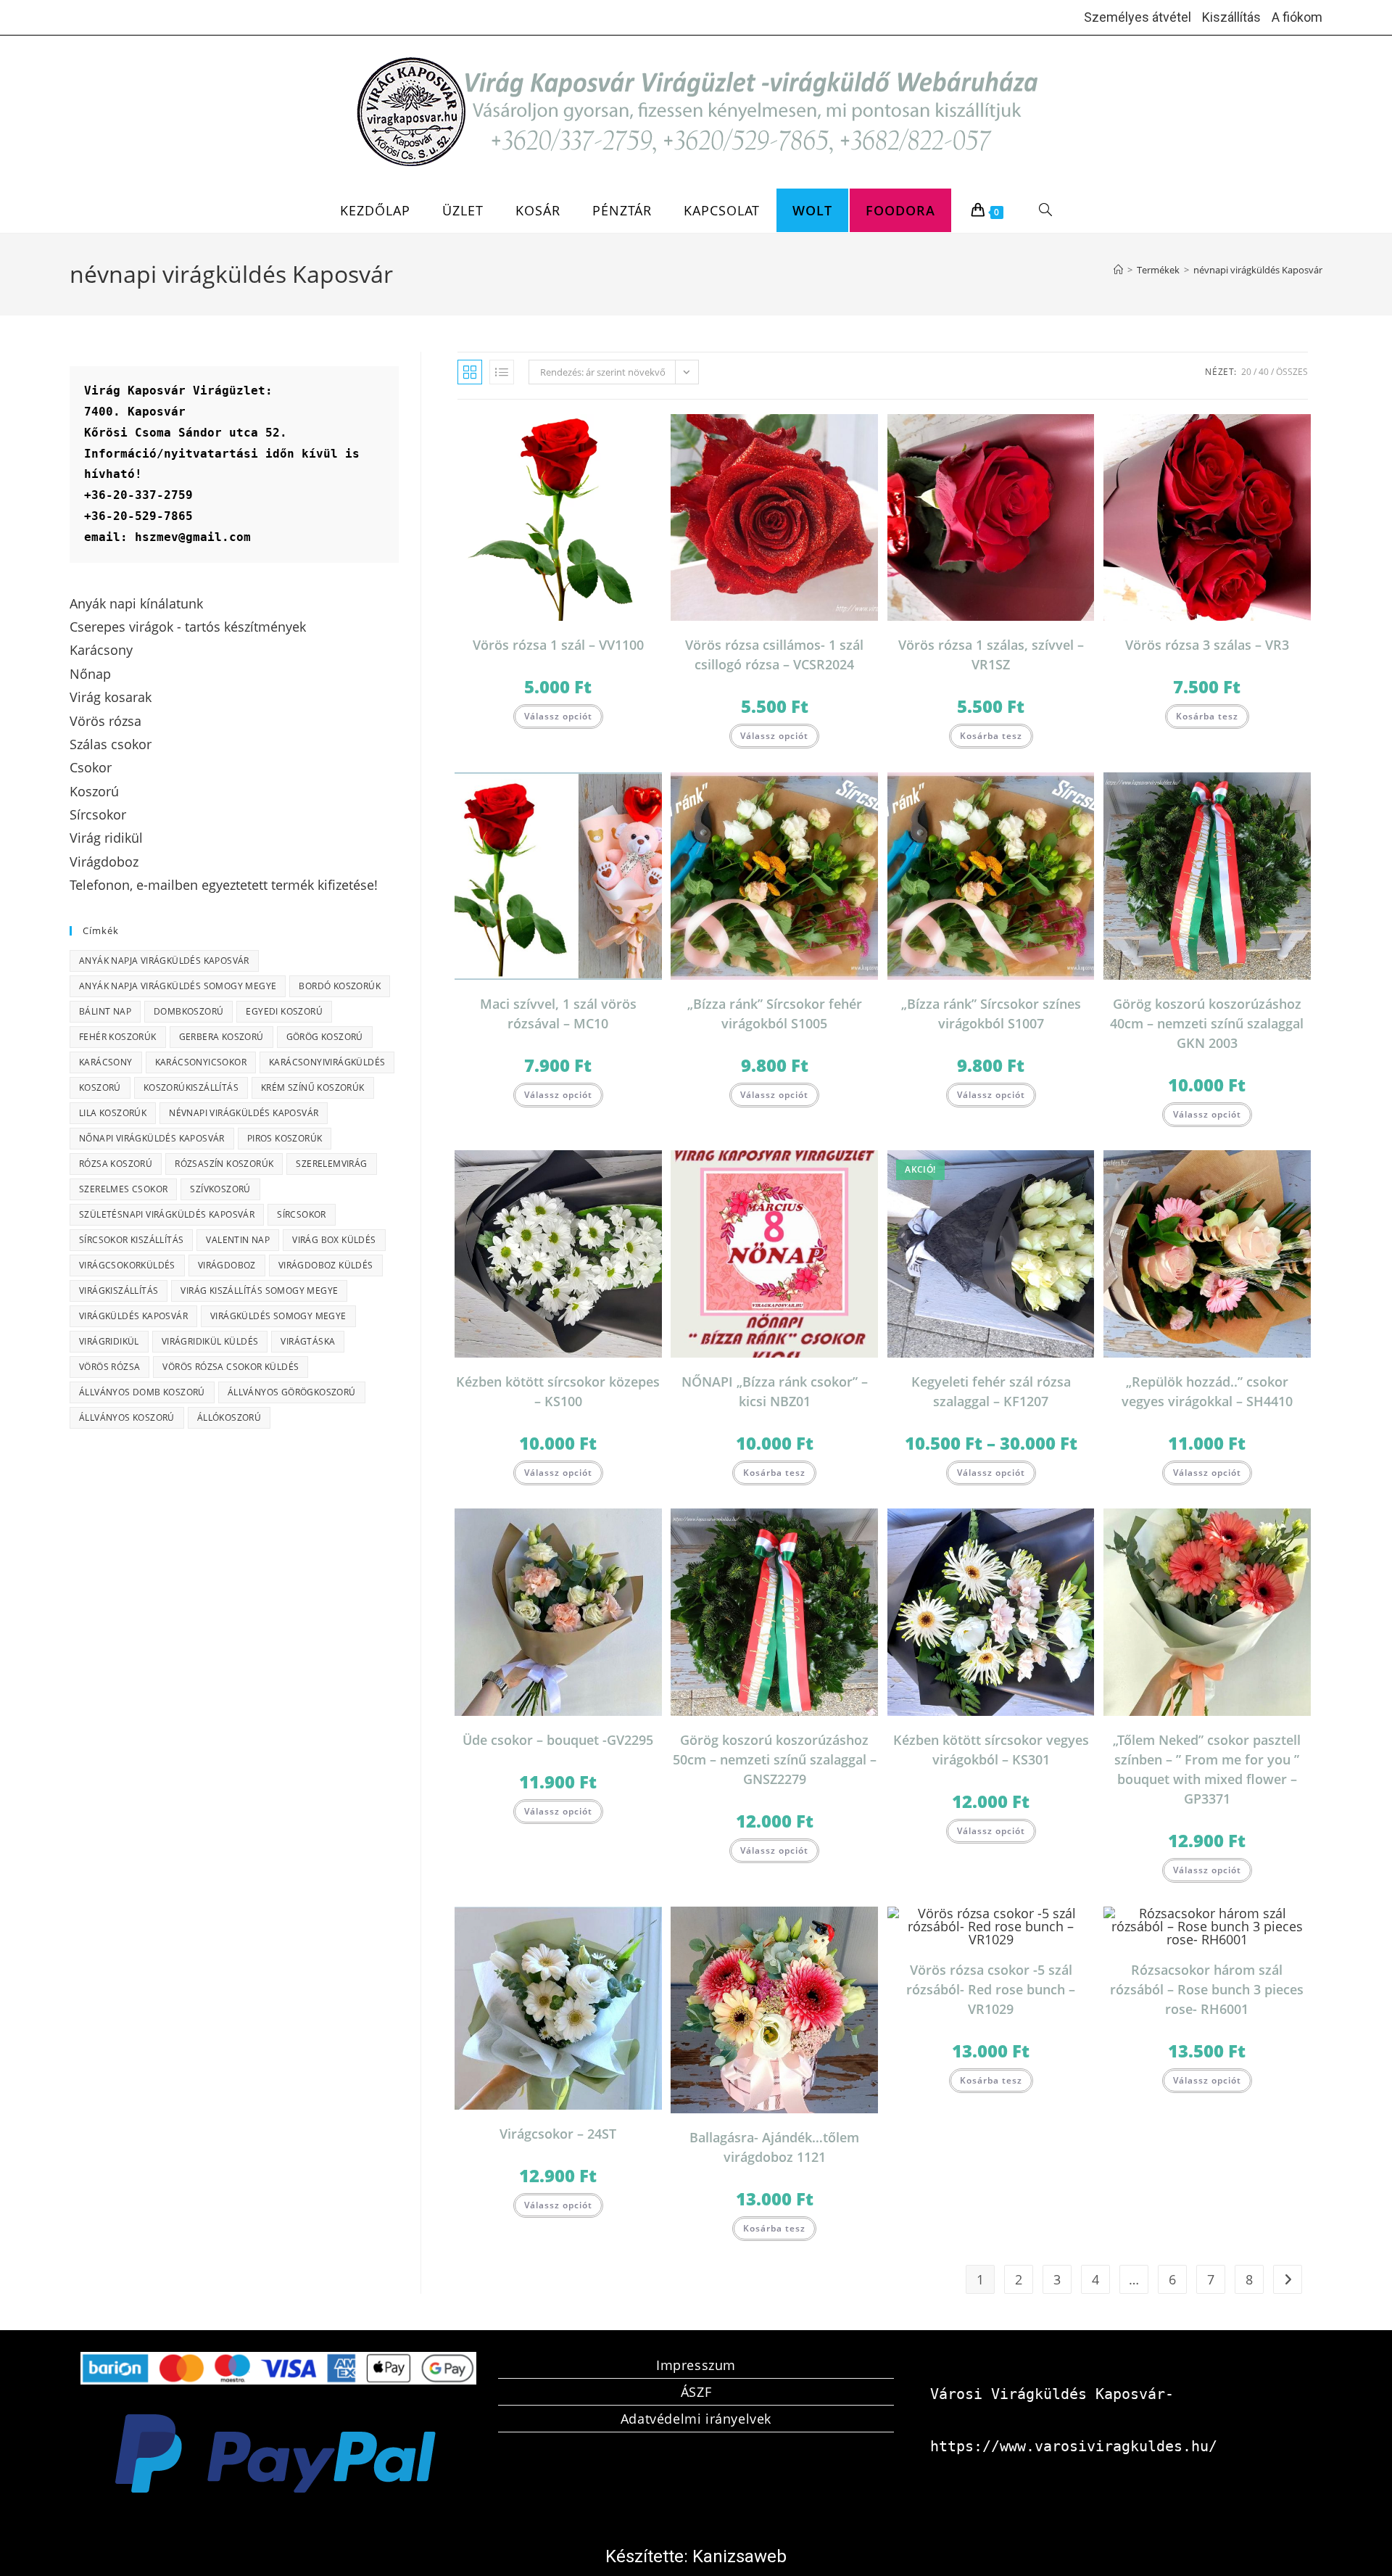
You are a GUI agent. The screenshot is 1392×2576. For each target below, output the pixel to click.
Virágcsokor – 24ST (558, 2134)
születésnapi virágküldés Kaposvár (167, 1214)
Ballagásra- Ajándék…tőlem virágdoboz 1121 (774, 2147)
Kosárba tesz (991, 736)
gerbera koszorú (221, 1037)
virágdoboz (227, 1265)
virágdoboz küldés (326, 1265)
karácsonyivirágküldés (327, 1062)
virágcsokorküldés (127, 1265)
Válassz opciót (558, 716)
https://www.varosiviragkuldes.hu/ (1074, 2446)
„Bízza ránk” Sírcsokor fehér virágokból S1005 (775, 1014)
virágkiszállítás (119, 1291)
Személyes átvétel (1138, 17)
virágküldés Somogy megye (278, 1316)
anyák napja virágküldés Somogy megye (178, 986)
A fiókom (1297, 17)
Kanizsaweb (739, 2556)
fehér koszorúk (118, 1037)
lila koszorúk (113, 1113)
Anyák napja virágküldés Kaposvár (164, 961)
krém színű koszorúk (313, 1087)
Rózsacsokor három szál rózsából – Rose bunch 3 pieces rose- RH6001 (1207, 1989)
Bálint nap (105, 1011)
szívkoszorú (220, 1189)
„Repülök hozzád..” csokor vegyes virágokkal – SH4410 (1207, 1391)
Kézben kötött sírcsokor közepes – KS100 (558, 1391)
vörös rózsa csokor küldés (231, 1367)
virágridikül (109, 1341)
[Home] (1118, 270)
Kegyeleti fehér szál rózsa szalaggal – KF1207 (991, 1391)
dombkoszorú (188, 1011)
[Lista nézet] (502, 372)
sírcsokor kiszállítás (131, 1240)
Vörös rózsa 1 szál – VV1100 (558, 645)
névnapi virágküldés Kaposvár (1258, 270)
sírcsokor (302, 1214)
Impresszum (696, 2365)
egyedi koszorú (284, 1011)
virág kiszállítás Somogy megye (259, 1291)
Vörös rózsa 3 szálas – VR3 (1207, 645)
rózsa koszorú (116, 1164)
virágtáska (308, 1341)
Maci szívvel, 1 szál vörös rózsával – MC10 (558, 1014)
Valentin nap (238, 1240)
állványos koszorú (127, 1417)
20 (1246, 372)
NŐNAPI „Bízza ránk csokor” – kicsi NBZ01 (775, 1391)
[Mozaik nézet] (470, 372)
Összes (1292, 372)
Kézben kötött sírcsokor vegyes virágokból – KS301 (991, 1750)
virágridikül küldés (210, 1341)
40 (1264, 372)
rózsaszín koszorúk (224, 1164)
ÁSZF (696, 2392)
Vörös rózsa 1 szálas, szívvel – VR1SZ (991, 655)
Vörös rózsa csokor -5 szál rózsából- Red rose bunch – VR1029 (991, 1989)
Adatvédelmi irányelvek (696, 2419)
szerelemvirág (331, 1164)
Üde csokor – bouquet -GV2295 (558, 1740)
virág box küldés (334, 1240)
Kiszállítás (1231, 17)
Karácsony (106, 1062)
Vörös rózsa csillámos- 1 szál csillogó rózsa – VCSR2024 (774, 655)
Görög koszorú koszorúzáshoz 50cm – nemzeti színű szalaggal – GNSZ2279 (775, 1759)
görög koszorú (325, 1037)
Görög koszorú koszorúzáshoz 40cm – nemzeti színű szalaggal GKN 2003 (1207, 1023)
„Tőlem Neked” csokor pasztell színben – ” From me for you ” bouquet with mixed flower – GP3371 (1207, 1769)
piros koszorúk (285, 1138)
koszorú (100, 1087)
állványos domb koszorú (142, 1392)
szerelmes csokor (123, 1189)
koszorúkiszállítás (191, 1087)
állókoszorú (229, 1417)
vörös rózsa (109, 1367)
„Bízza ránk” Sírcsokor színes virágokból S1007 (991, 1014)
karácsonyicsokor (201, 1062)
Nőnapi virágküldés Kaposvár (152, 1138)
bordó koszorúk (340, 986)
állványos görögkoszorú (292, 1392)
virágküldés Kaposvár (133, 1316)
